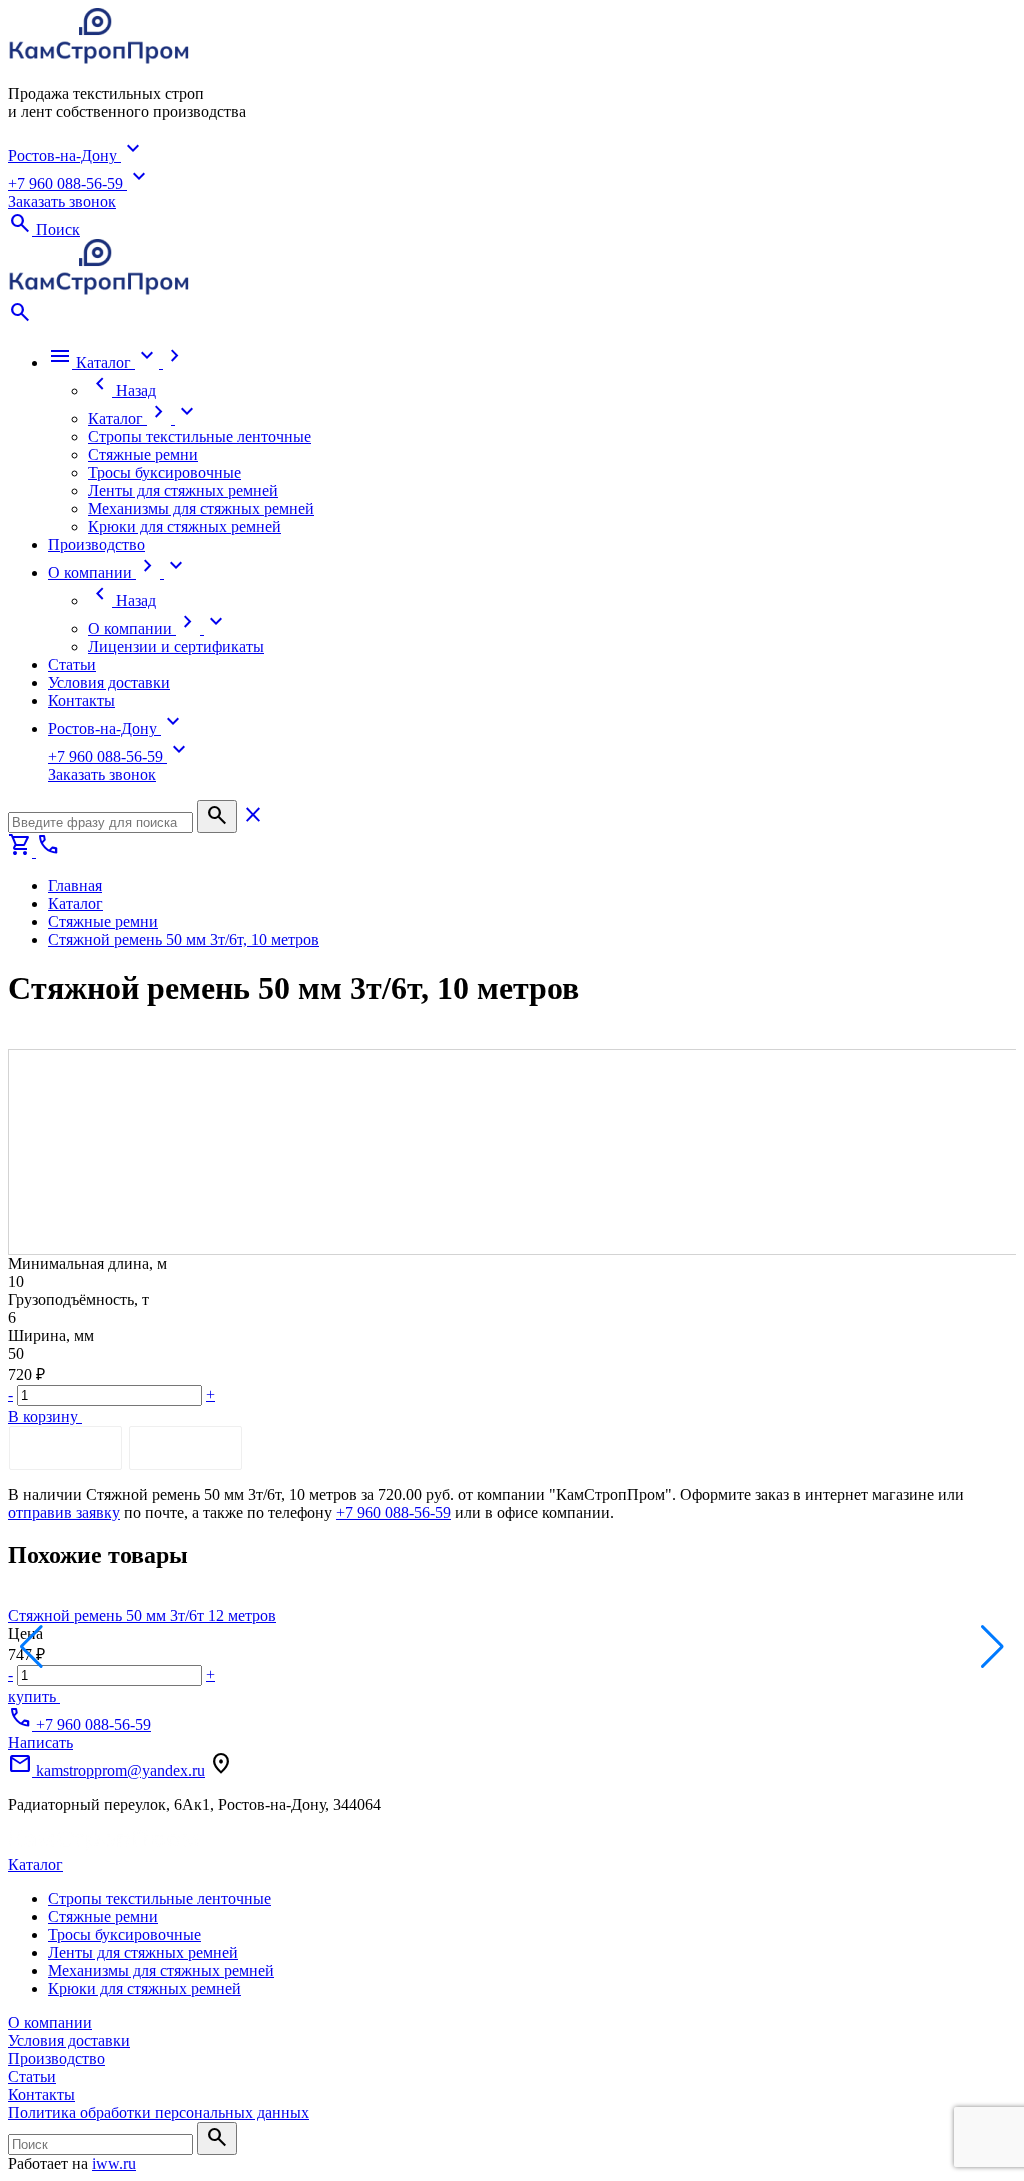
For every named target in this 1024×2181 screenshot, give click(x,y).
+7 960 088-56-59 (393, 1512)
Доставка (185, 1447)
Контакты (41, 2094)
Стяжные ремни (103, 1916)
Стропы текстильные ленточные (159, 1898)
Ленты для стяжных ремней (143, 1952)
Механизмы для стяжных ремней (161, 1970)
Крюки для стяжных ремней (144, 1988)
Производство (56, 2058)
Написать (40, 1742)
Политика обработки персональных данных (158, 2112)
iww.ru (114, 2163)
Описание (65, 1447)
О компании (50, 2022)
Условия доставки (69, 2040)
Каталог (35, 1864)
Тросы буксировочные (124, 1934)
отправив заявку (64, 1512)
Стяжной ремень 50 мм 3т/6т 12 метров (142, 1615)
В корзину (45, 1416)
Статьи (32, 2076)
